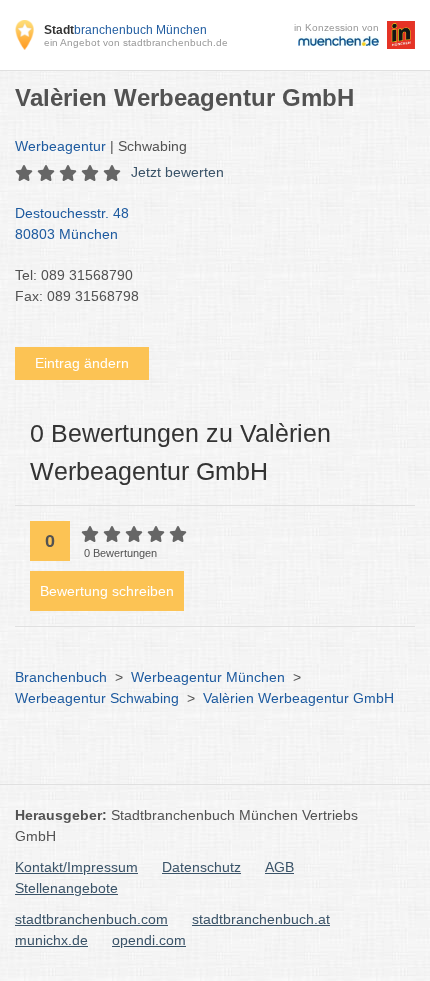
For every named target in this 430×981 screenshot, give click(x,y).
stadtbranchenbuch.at (261, 919)
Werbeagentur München (208, 677)
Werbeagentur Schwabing (97, 698)
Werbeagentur (60, 146)
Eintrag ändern (82, 363)
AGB (279, 867)
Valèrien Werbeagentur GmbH (298, 698)
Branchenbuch (61, 677)
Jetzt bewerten (177, 172)
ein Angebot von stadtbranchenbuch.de (136, 42)
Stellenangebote (66, 888)
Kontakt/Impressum (76, 867)
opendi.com (149, 940)
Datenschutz (201, 867)
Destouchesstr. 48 (72, 223)
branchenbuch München (125, 30)
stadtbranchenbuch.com (91, 919)
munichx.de (51, 940)
